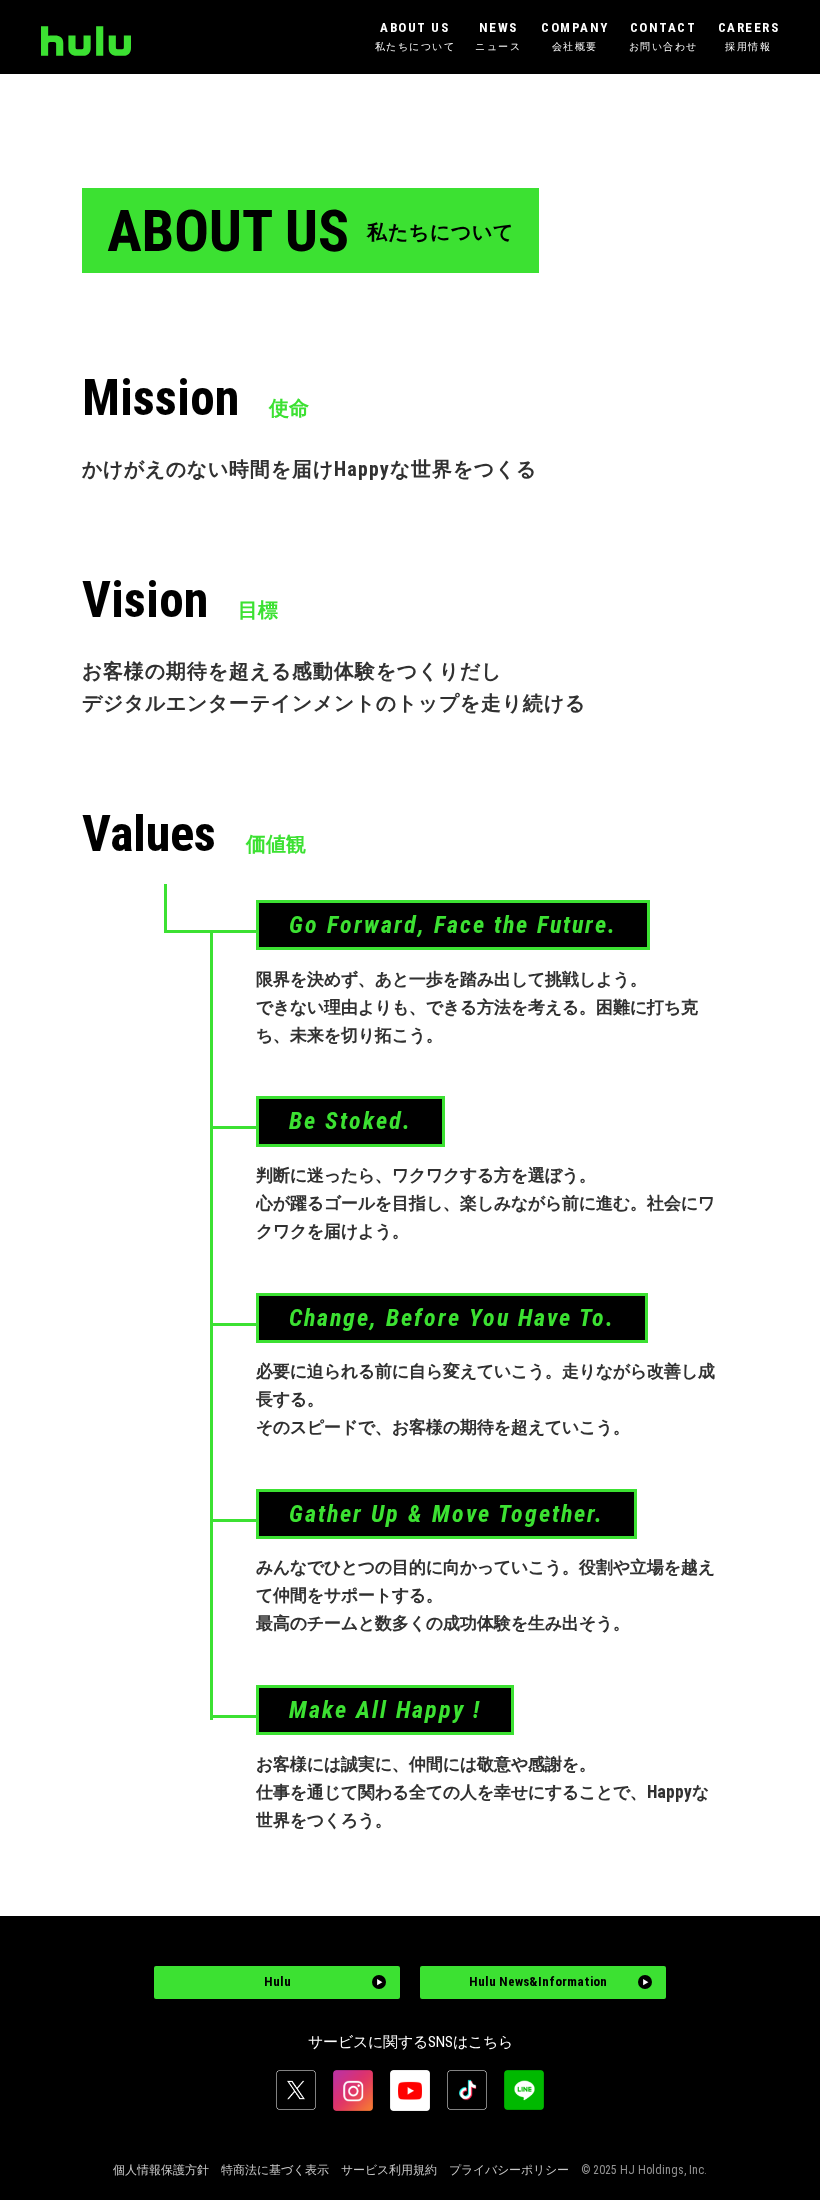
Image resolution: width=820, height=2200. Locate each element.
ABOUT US (415, 36)
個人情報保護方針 (161, 2170)
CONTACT (663, 36)
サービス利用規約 (389, 2170)
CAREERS (749, 36)
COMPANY (575, 36)
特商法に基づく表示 (275, 2170)
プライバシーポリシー (509, 2170)
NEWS (498, 36)
